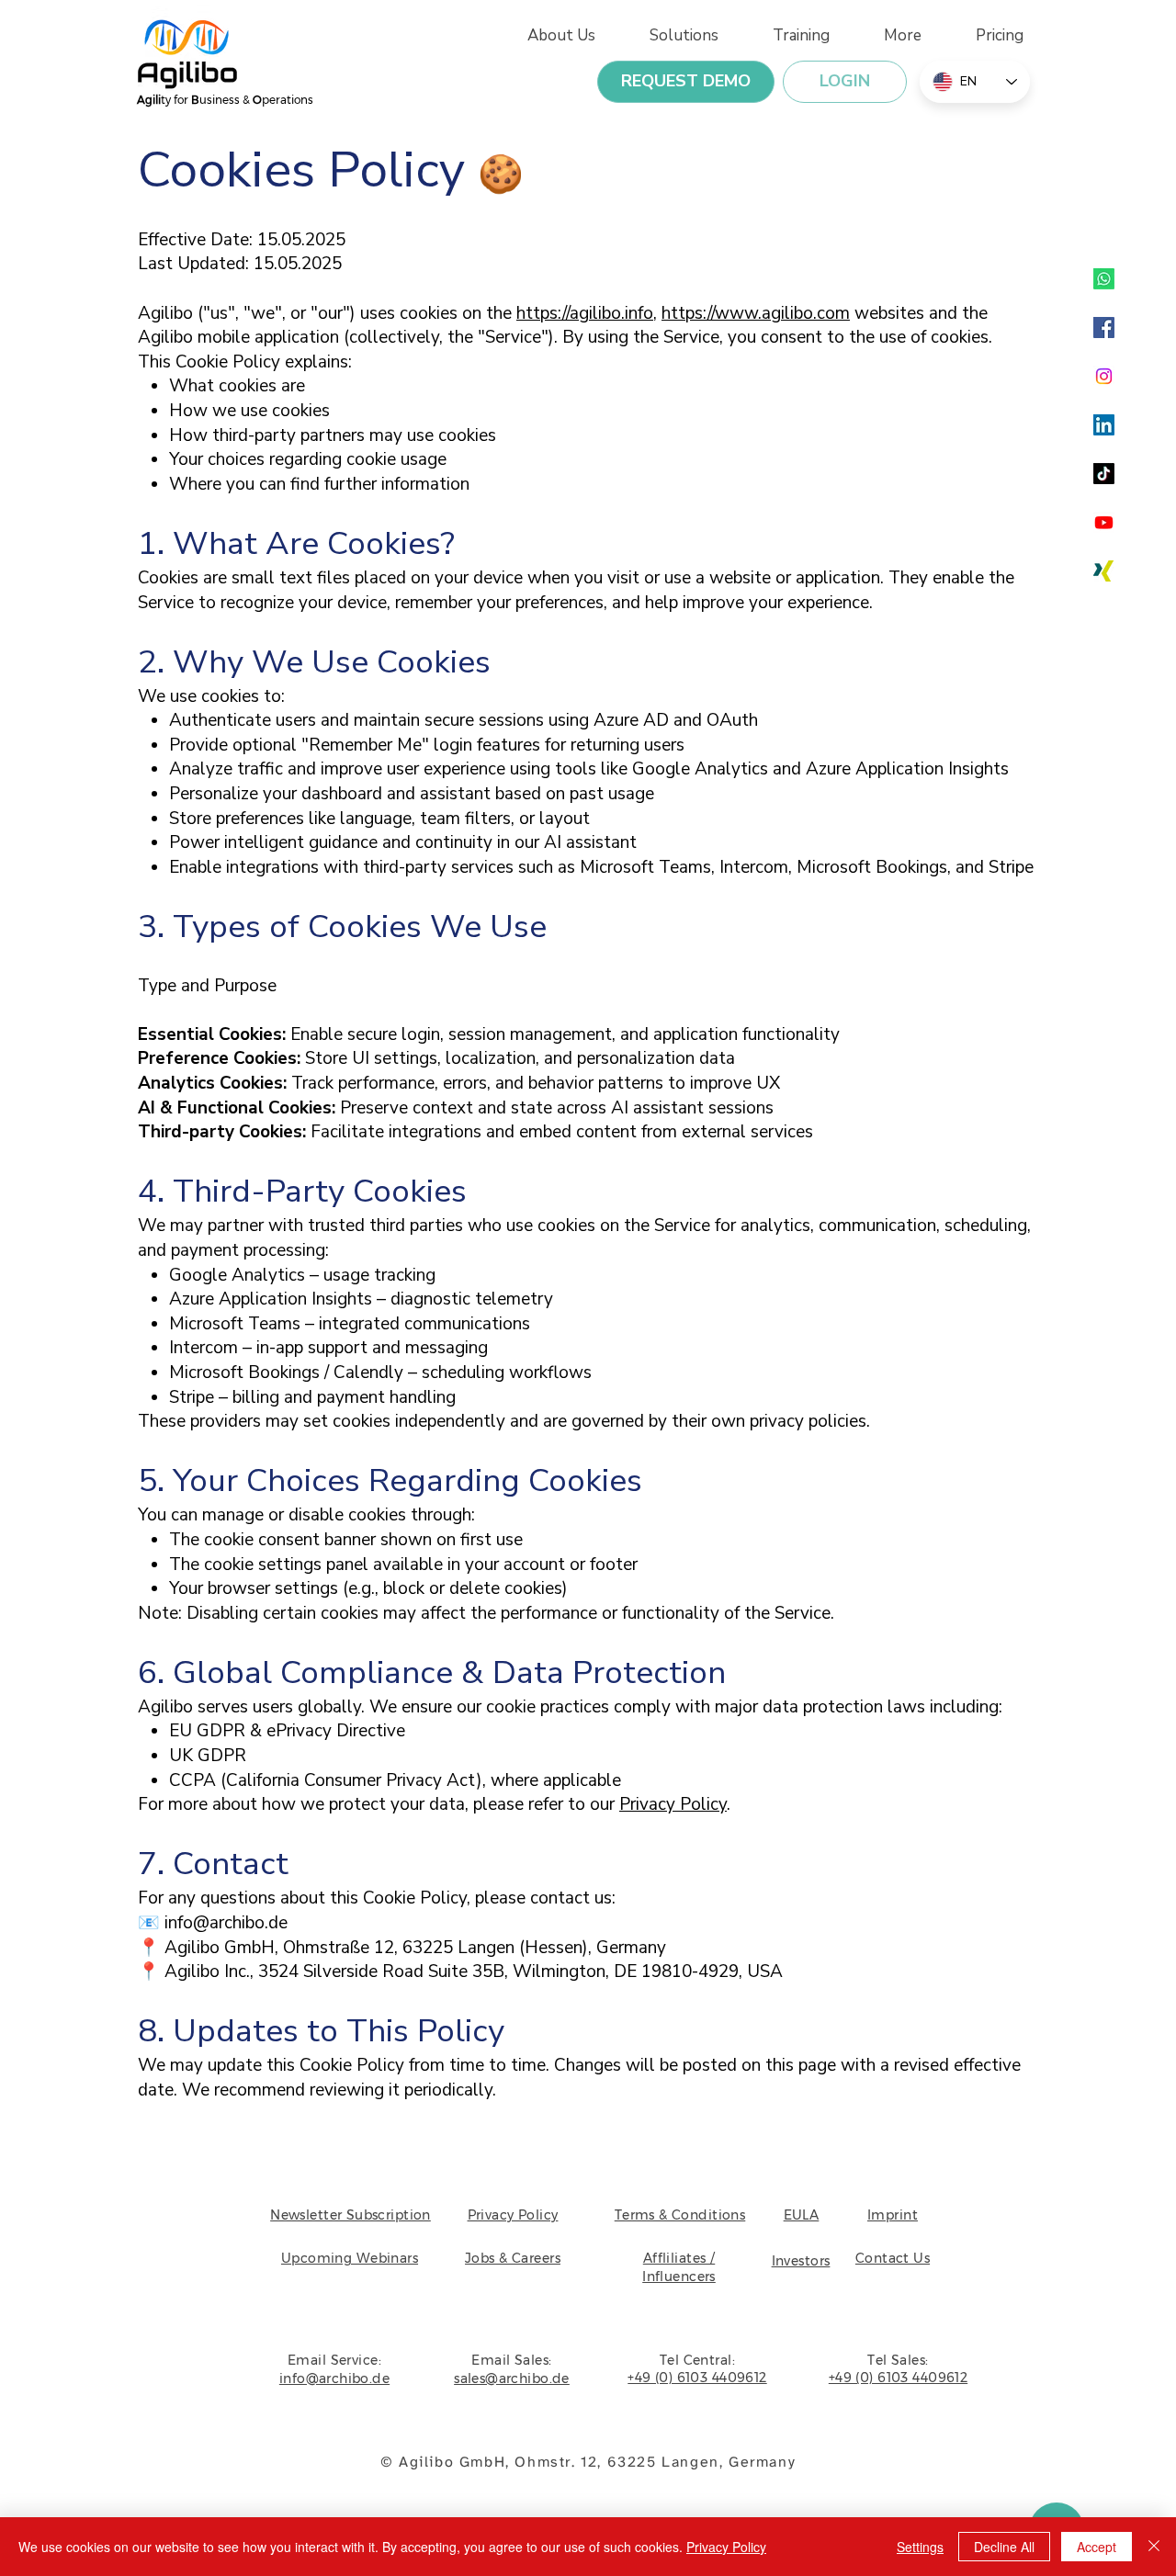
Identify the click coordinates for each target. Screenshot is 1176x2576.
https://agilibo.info (585, 313)
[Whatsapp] (1104, 279)
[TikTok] (1104, 474)
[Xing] (1104, 571)
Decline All (1004, 2547)
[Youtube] (1104, 522)
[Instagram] (1104, 376)
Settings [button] (920, 2547)
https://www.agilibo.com (756, 313)
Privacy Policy (673, 1804)
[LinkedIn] (1104, 425)
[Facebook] (1104, 328)
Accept (1097, 2547)
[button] (889, 35)
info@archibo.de (226, 1923)
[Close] (1154, 2547)
